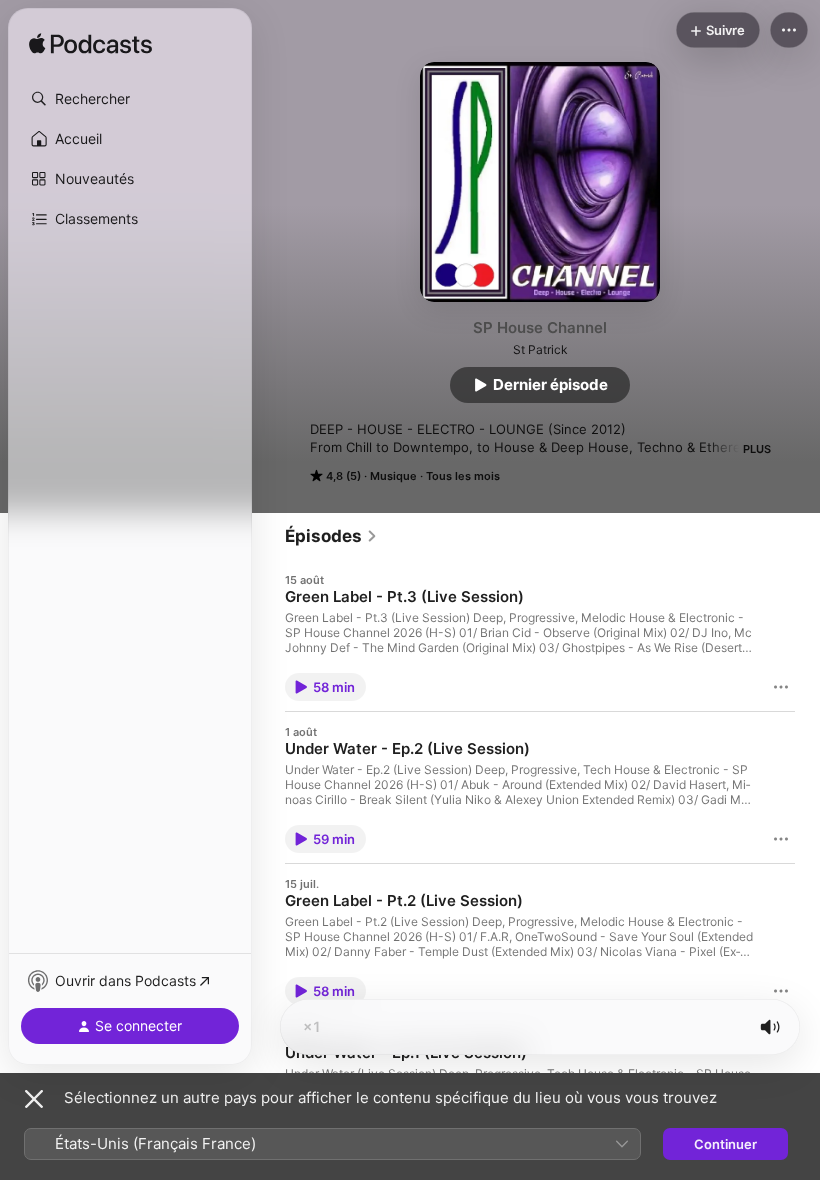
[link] (331, 536)
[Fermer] (34, 1099)
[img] (90, 45)
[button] (130, 99)
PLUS (757, 449)
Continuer (725, 1144)
